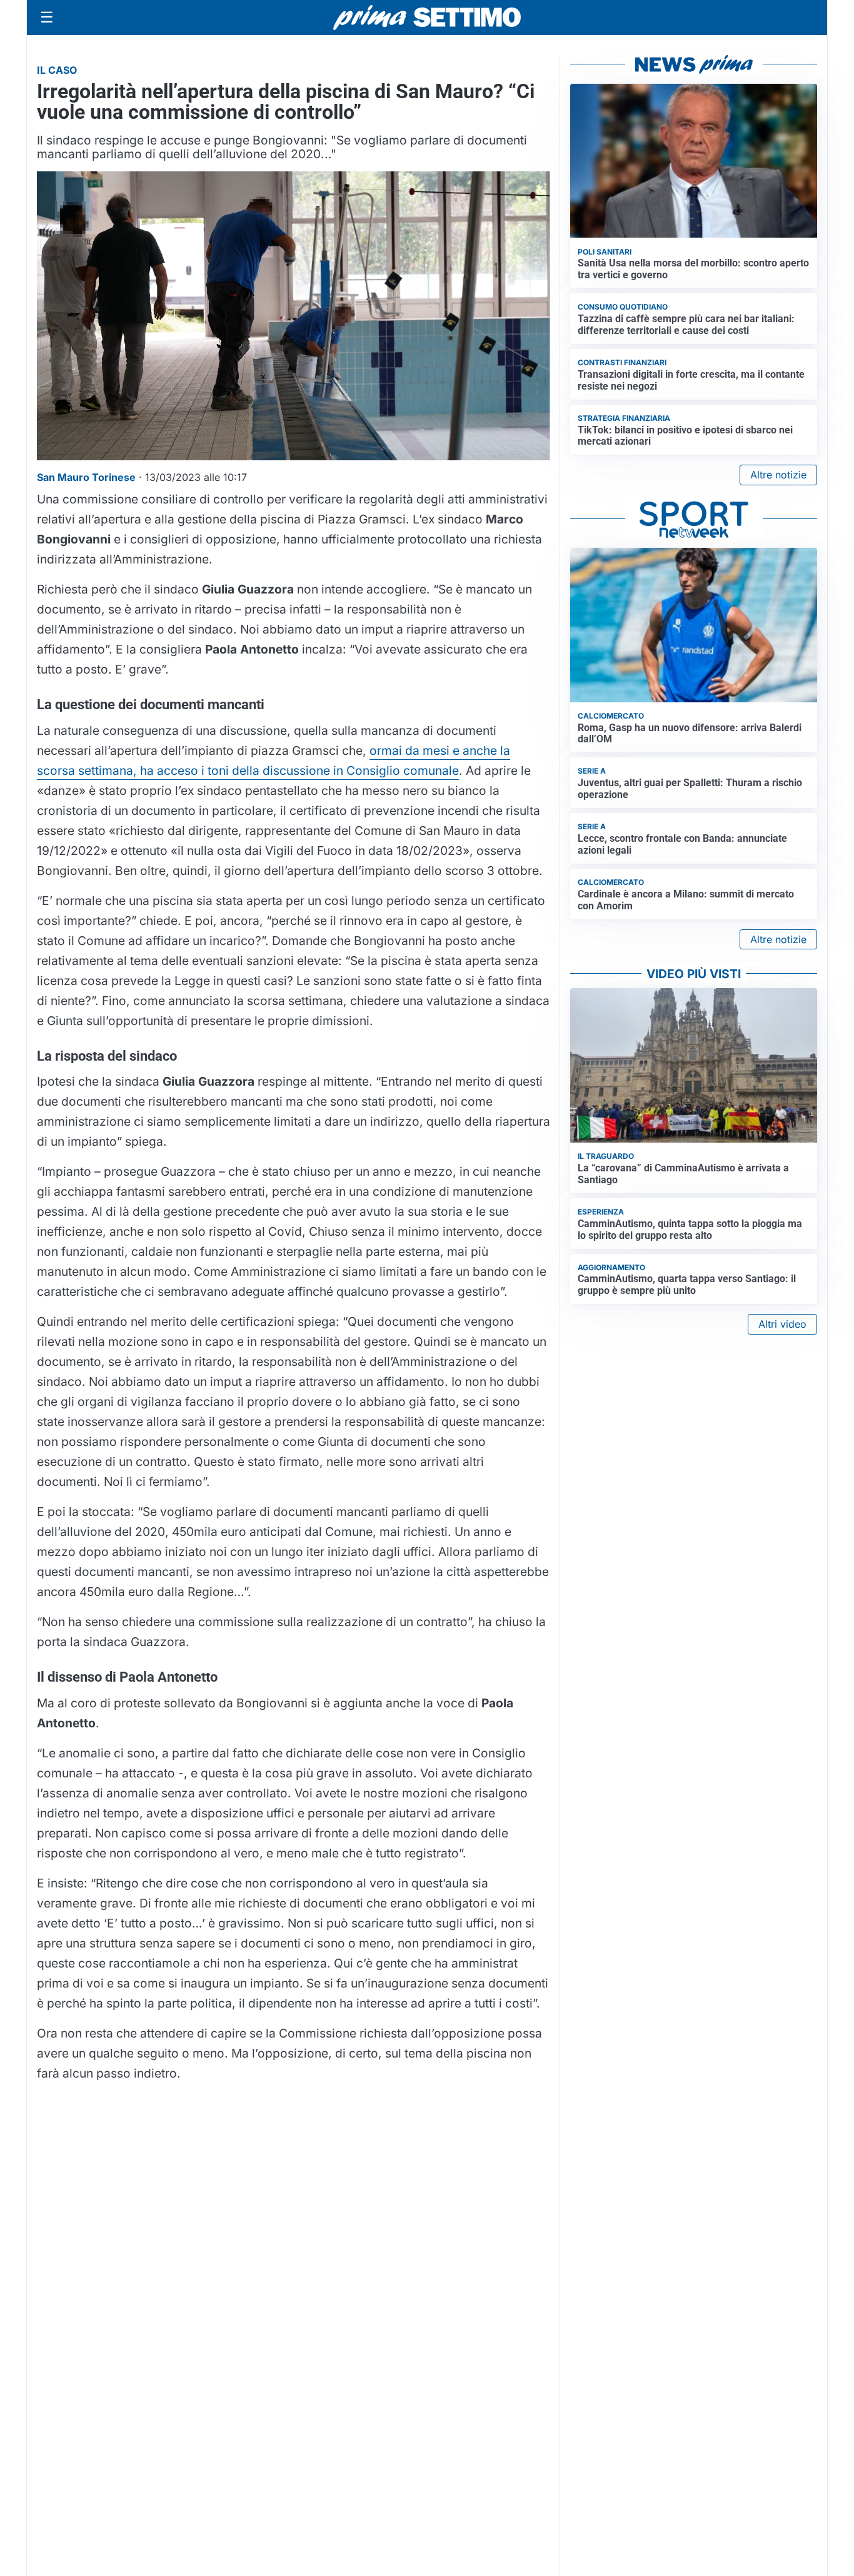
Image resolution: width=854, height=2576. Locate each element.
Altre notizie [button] (778, 475)
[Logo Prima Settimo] (427, 18)
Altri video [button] (782, 1324)
